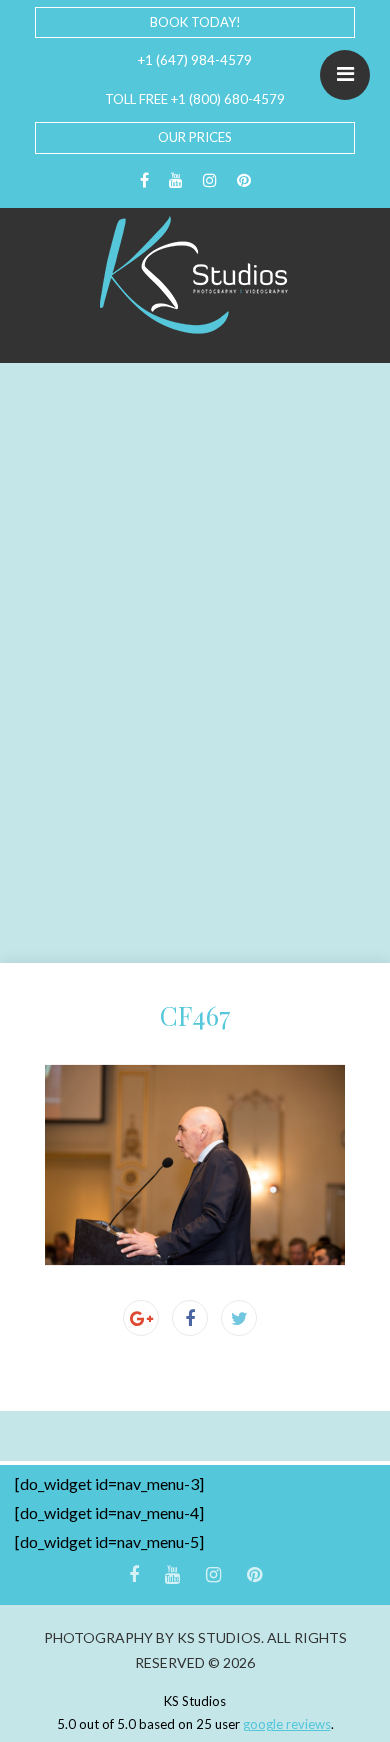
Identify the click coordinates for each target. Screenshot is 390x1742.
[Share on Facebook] (190, 1318)
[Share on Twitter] (239, 1318)
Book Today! (195, 22)
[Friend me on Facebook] (144, 180)
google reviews (287, 1724)
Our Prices (195, 137)
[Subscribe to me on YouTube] (176, 180)
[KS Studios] (195, 275)
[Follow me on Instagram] (210, 180)
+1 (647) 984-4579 (195, 60)
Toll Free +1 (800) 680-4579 (195, 99)
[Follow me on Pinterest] (244, 180)
